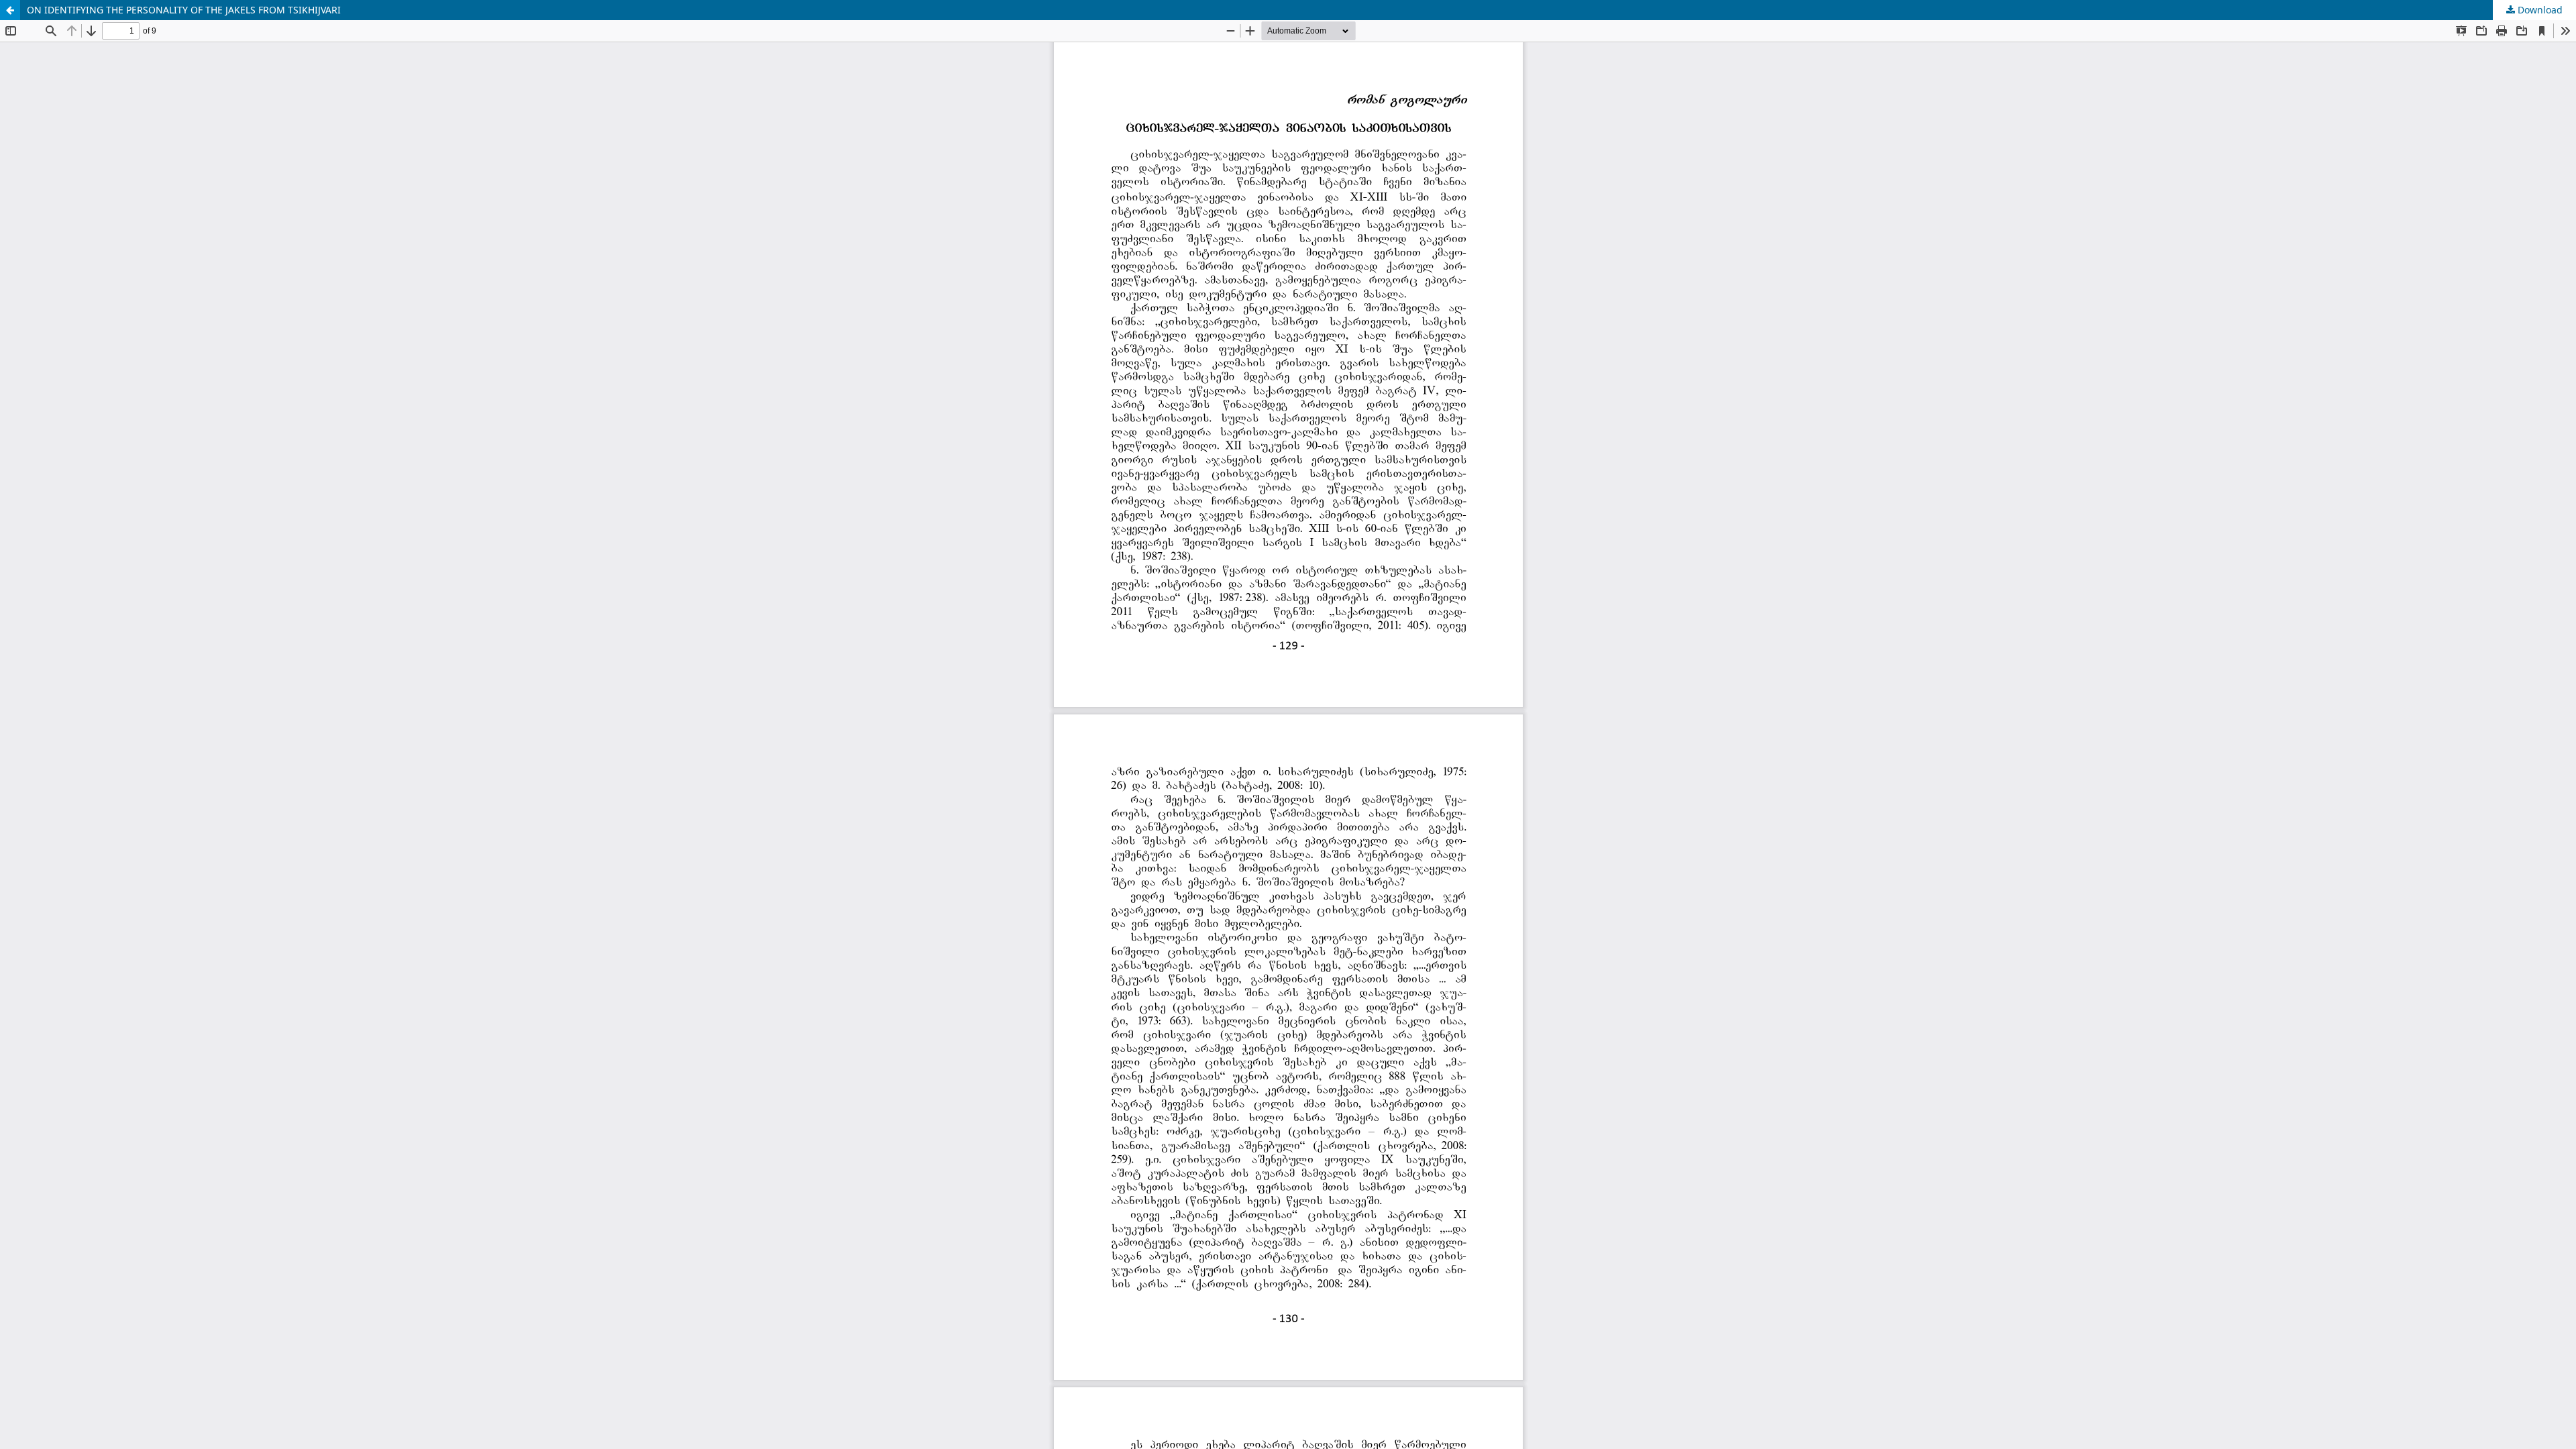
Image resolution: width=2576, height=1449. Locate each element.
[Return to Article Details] (10, 10)
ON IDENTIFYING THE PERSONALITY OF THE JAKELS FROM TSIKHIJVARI (184, 10)
